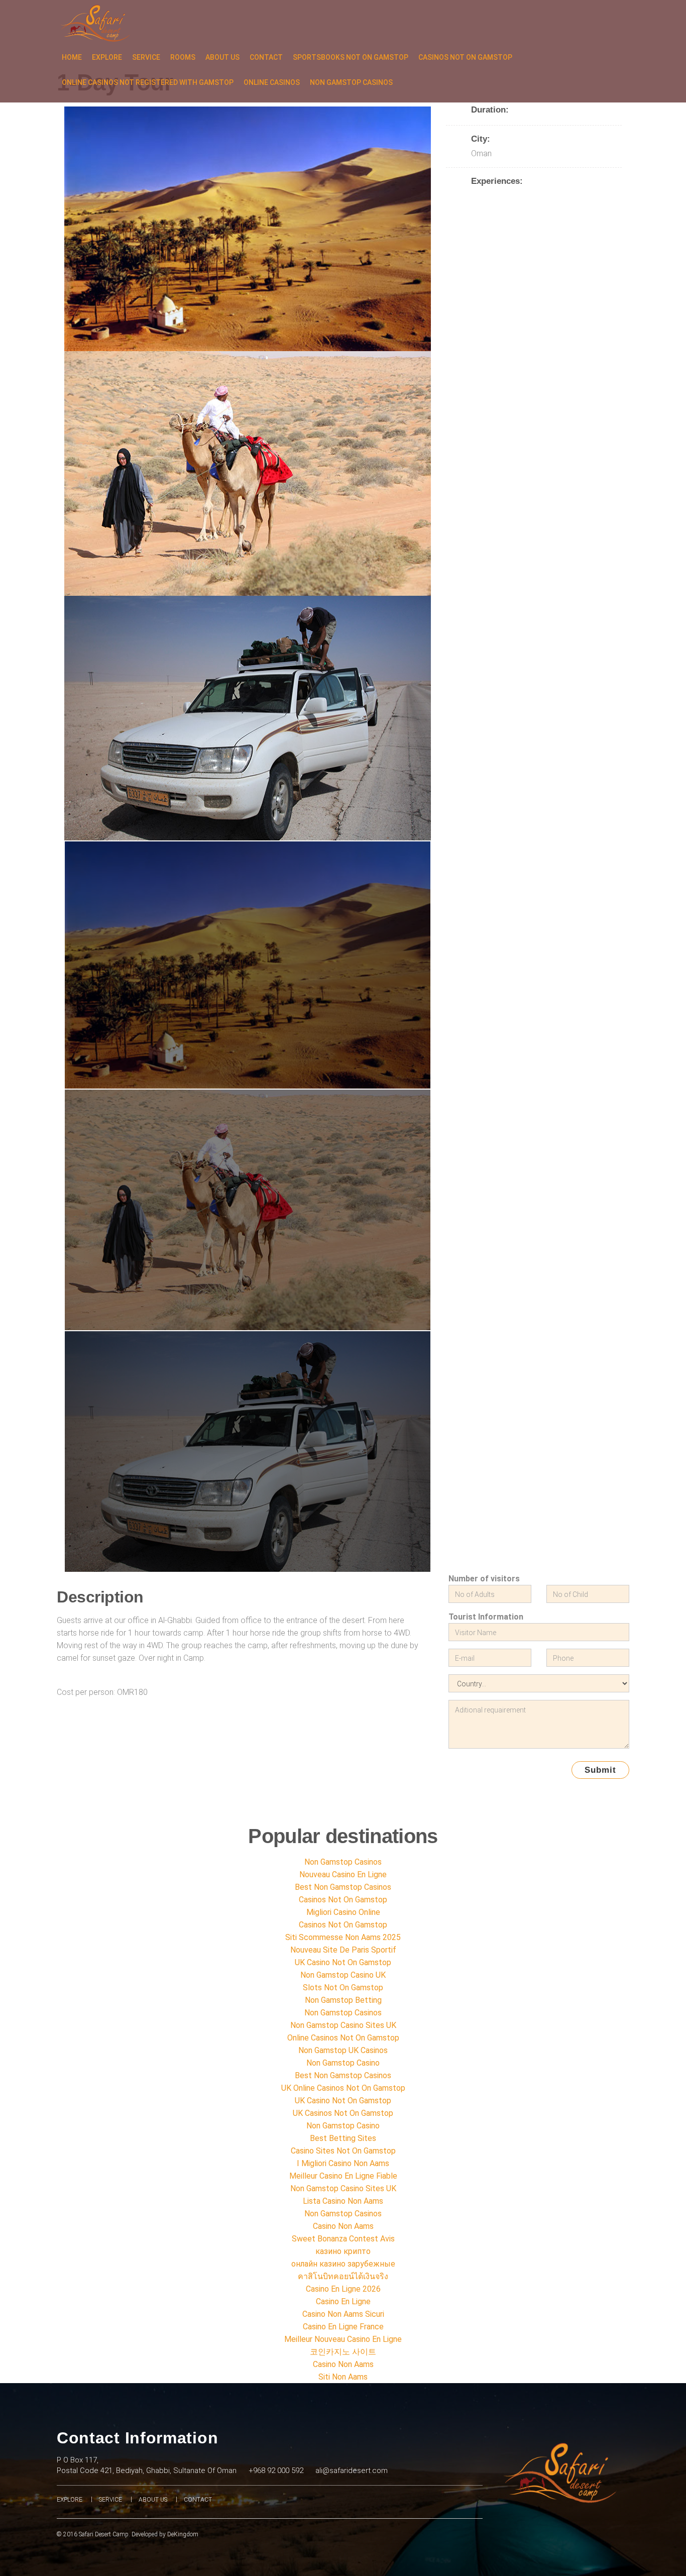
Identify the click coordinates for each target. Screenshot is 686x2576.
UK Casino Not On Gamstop (343, 1962)
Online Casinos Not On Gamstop (343, 2038)
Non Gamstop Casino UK (343, 1975)
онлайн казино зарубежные (343, 2264)
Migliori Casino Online (343, 1912)
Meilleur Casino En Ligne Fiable (343, 2176)
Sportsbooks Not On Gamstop (351, 57)
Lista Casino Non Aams (343, 2201)
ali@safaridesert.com (352, 2471)
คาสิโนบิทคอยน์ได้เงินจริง (343, 2276)
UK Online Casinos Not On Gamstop (343, 2088)
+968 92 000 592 (276, 2471)
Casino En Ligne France (343, 2327)
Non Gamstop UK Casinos (343, 2050)
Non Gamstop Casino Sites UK (343, 2025)
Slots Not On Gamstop (343, 1988)
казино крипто (343, 2251)
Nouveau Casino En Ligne (343, 1874)
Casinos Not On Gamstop (465, 57)
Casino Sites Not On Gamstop (343, 2151)
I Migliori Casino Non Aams (343, 2163)
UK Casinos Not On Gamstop (343, 2113)
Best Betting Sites (343, 2138)
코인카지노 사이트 (343, 2352)
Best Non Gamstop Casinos (343, 1887)
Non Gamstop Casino (343, 2063)
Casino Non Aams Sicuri (343, 2314)
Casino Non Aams (343, 2226)
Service (146, 57)
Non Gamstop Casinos (351, 82)
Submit (600, 1770)
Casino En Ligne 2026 (343, 2289)
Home (72, 57)
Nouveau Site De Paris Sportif (343, 1950)
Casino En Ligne (343, 2301)
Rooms (183, 57)
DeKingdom (183, 2534)
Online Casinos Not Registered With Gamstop (148, 82)
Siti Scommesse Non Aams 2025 (343, 1937)
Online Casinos (272, 82)
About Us (222, 57)
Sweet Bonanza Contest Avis (343, 2239)
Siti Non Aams (343, 2377)
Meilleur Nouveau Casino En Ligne (343, 2339)
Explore (107, 57)
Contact (266, 57)
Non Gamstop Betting (343, 2000)
